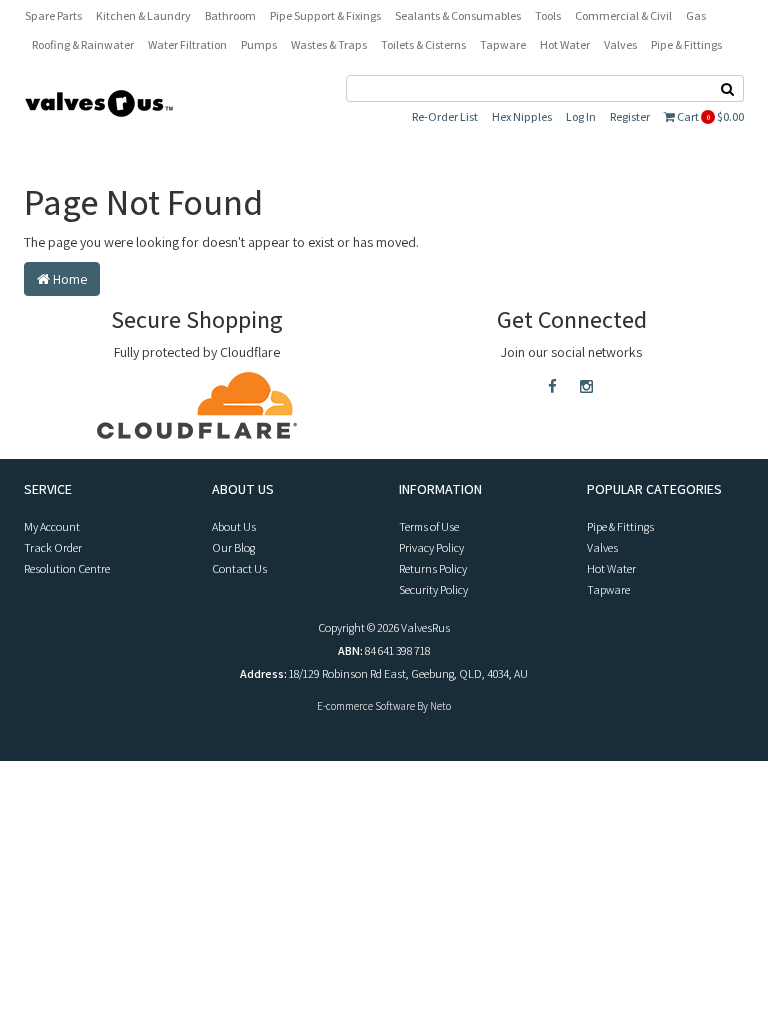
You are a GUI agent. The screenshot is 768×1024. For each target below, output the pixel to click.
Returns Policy (433, 568)
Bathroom (230, 15)
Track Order (53, 547)
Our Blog (233, 547)
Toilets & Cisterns (423, 44)
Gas (696, 15)
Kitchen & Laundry (143, 15)
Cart (709, 116)
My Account (52, 526)
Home (68, 279)
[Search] (728, 88)
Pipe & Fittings (686, 44)
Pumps (259, 44)
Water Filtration (187, 44)
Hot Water (565, 44)
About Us (234, 526)
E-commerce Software (366, 706)
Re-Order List (445, 116)
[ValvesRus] (99, 102)
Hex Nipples (522, 116)
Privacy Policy (431, 547)
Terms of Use (429, 526)
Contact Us (239, 568)
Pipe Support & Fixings (325, 15)
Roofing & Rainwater (83, 44)
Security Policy (433, 589)
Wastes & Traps (329, 44)
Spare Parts (53, 15)
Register (630, 116)
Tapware (503, 44)
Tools (548, 15)
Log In (581, 116)
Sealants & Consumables (458, 15)
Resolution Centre (67, 568)
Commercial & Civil (623, 15)
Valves (620, 44)
